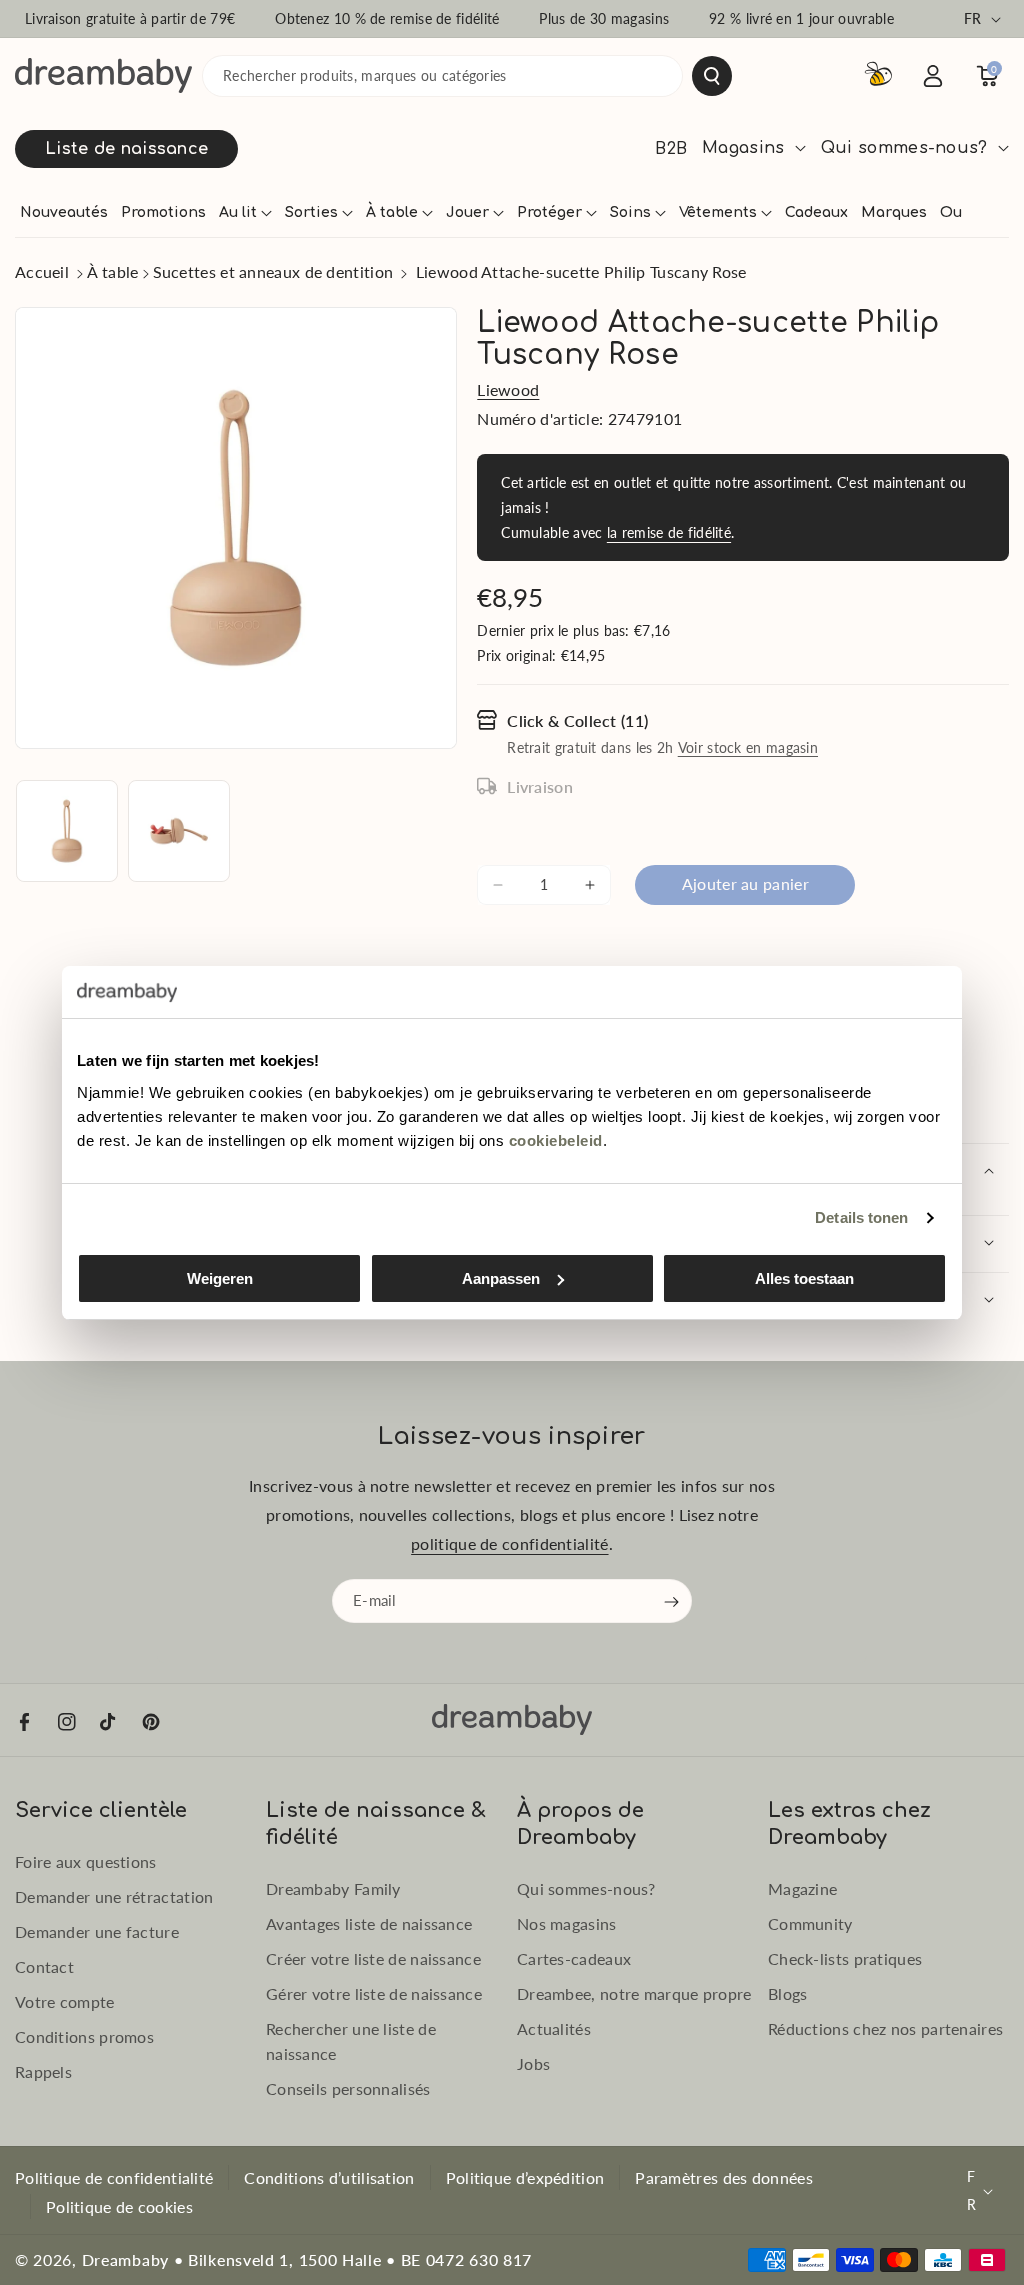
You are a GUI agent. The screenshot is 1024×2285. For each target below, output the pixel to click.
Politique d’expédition (525, 2177)
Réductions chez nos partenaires (885, 2028)
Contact (44, 1966)
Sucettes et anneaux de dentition (273, 271)
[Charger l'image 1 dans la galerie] (67, 831)
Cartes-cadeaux (574, 1958)
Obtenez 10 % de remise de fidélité (387, 18)
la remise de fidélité (669, 532)
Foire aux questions (86, 1861)
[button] (245, 213)
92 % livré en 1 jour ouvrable (801, 18)
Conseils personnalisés (348, 2088)
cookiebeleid (556, 1140)
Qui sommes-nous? (586, 1888)
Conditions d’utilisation (329, 2177)
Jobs (533, 2063)
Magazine (802, 1888)
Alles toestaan (804, 1278)
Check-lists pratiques (845, 1958)
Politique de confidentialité (114, 2177)
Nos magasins (567, 1923)
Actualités (554, 2028)
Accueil (42, 271)
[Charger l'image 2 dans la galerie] (179, 831)
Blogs (788, 1993)
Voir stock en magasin (748, 747)
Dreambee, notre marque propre (634, 1993)
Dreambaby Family (333, 1888)
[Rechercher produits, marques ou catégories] (712, 76)
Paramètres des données (724, 2177)
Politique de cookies (119, 2206)
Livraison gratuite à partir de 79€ (130, 18)
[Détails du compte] (933, 76)
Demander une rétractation (114, 1896)
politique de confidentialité (509, 1543)
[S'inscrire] (672, 1602)
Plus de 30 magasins (604, 18)
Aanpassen (501, 1278)
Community (810, 1923)
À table (112, 271)
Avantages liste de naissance (369, 1923)
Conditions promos (84, 2036)
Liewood (508, 389)
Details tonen (861, 1217)
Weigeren (220, 1278)
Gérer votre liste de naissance (374, 1993)
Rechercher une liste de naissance (351, 2041)
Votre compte (65, 2001)
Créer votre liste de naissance (373, 1958)
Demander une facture (97, 1931)
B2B (671, 149)
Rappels (43, 2071)
